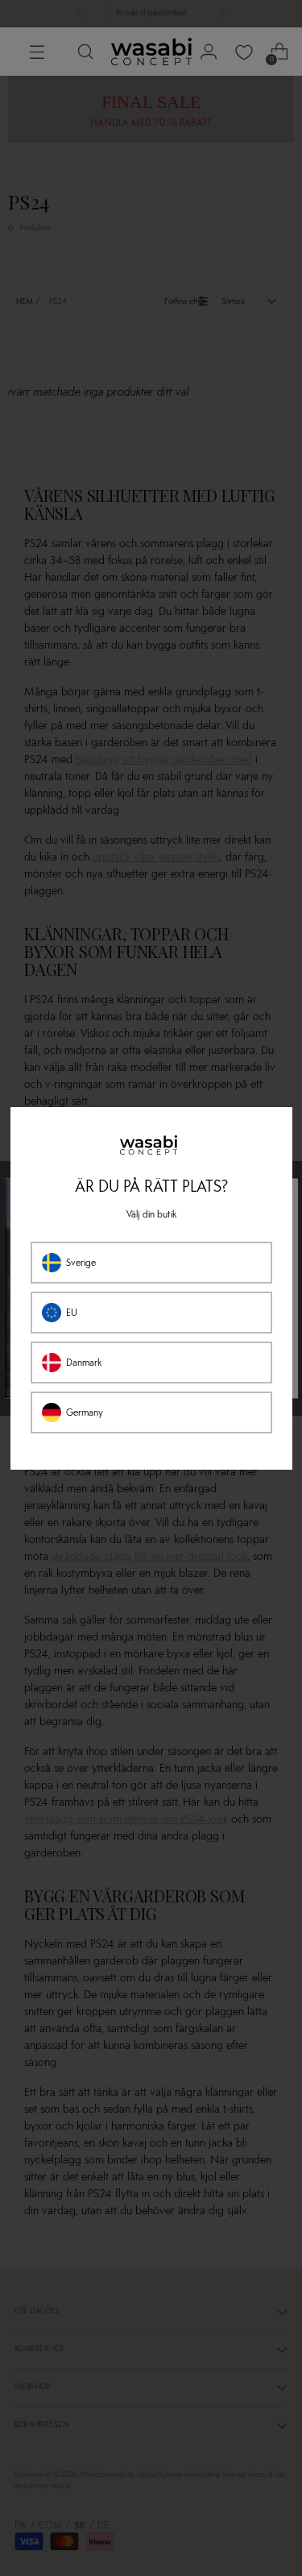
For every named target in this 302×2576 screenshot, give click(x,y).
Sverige (81, 1263)
